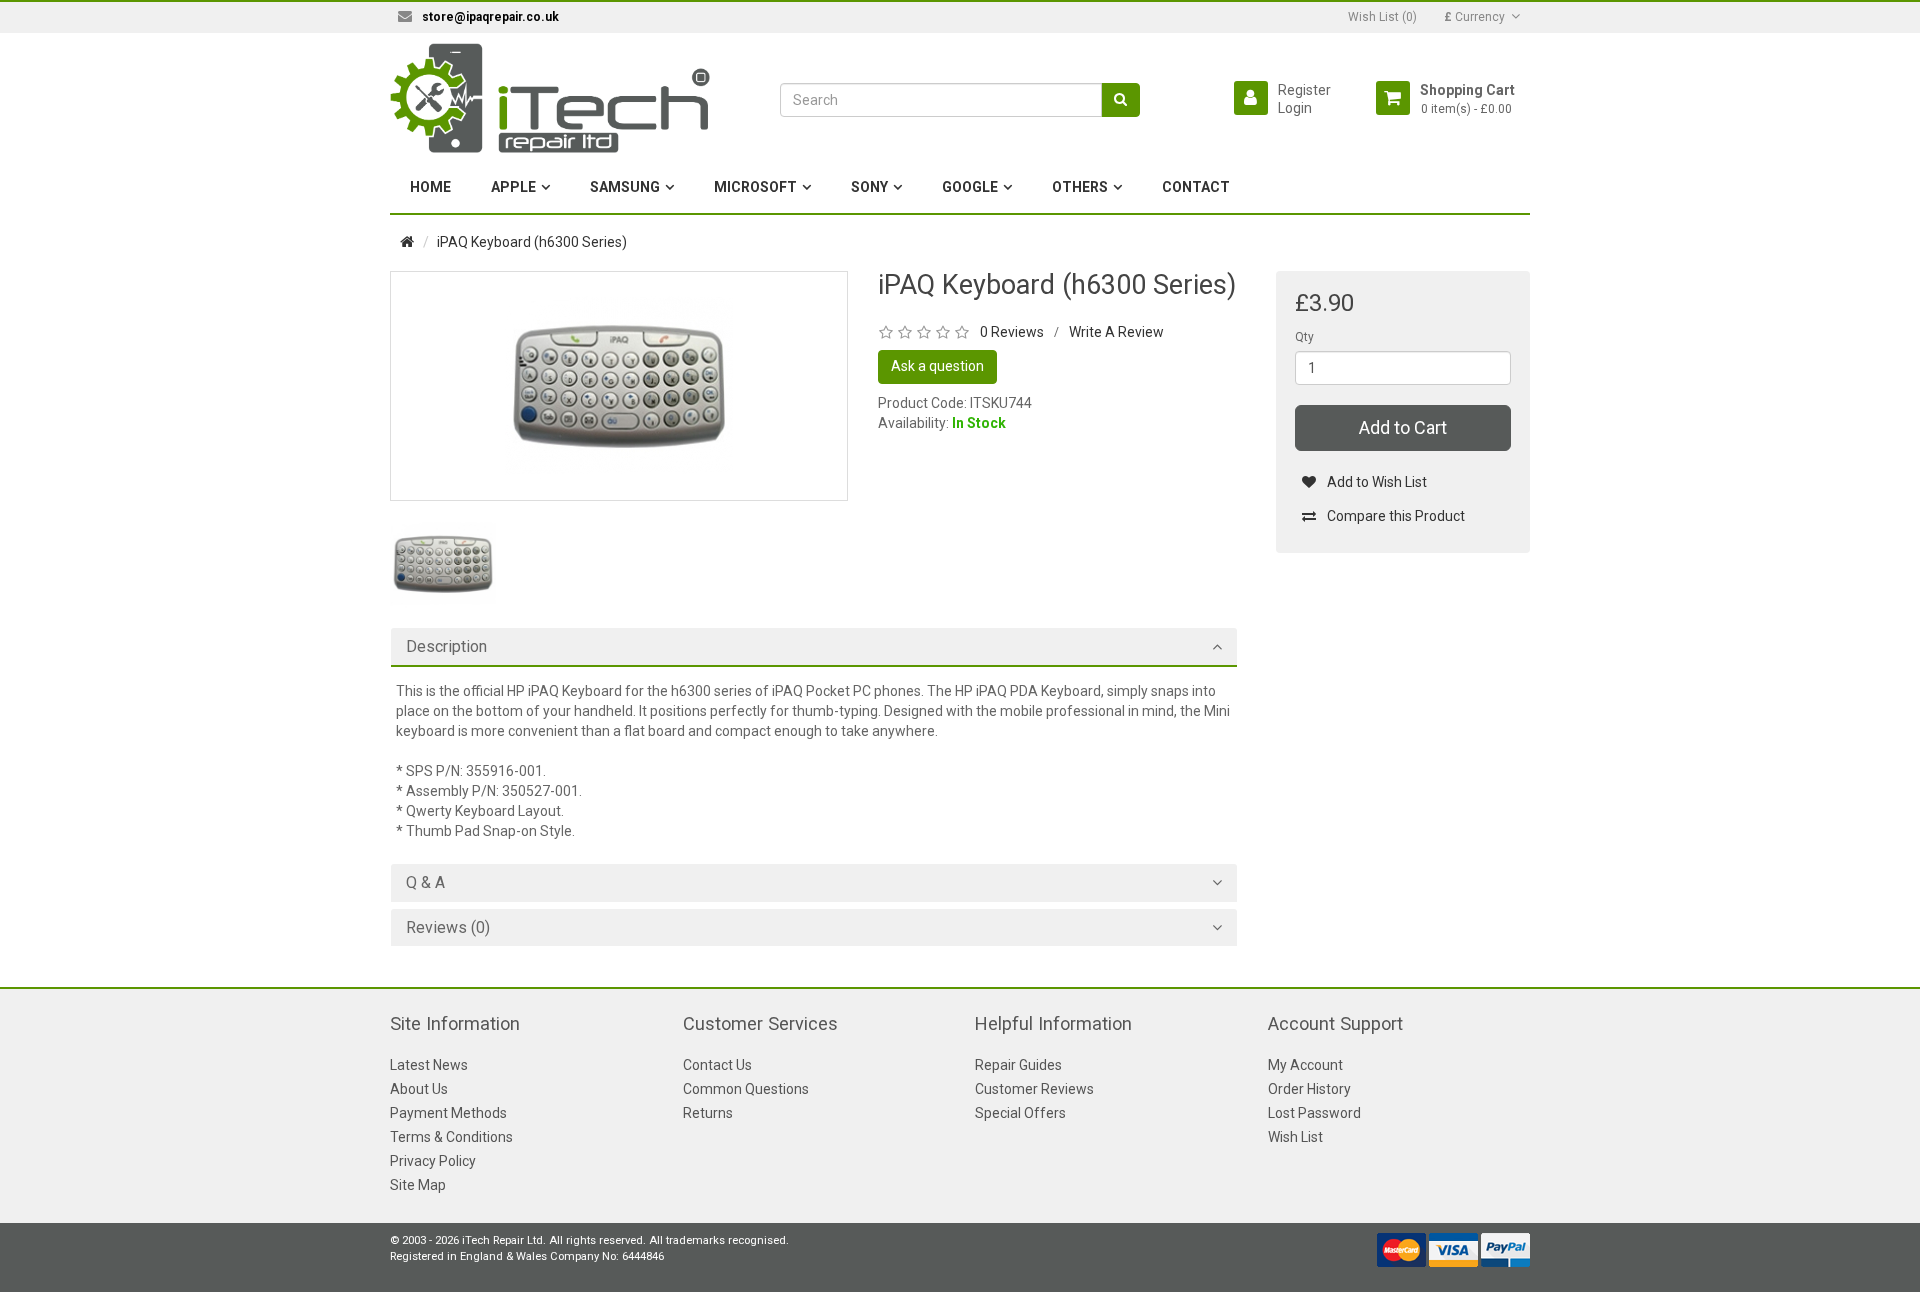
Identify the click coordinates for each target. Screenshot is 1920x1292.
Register (1304, 90)
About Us (419, 1089)
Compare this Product (1396, 516)
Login (1295, 108)
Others (1080, 187)
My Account (1305, 1065)
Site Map (418, 1185)
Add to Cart (1403, 427)
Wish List (1295, 1137)
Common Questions (746, 1089)
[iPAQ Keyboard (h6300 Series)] (619, 385)
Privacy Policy (433, 1161)
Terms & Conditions (451, 1137)
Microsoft (755, 187)
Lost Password (1314, 1113)
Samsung (625, 187)
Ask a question (937, 366)
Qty (1304, 337)
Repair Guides (1018, 1065)
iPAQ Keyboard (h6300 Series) (532, 242)
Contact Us (717, 1065)
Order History (1309, 1089)
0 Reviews (1012, 332)
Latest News (429, 1065)
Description (446, 647)
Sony (869, 187)
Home (430, 187)
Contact (1196, 187)
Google (970, 187)
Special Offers (1020, 1113)
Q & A (425, 883)
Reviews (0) (448, 928)
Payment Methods (448, 1113)
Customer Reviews (1034, 1089)
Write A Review (1116, 332)
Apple (513, 187)
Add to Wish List (1377, 482)
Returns (708, 1113)
